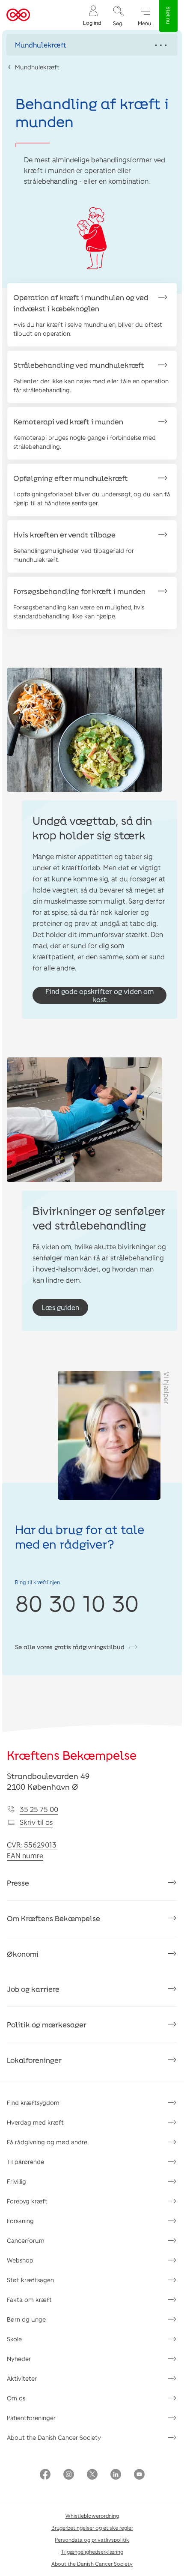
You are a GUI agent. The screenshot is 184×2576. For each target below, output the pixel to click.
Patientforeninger (31, 2418)
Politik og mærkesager (47, 2024)
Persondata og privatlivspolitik (92, 2540)
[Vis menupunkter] (92, 45)
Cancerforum (26, 2240)
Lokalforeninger (34, 2060)
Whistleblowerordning (92, 2516)
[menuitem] (92, 15)
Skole (14, 2339)
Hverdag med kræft (35, 2122)
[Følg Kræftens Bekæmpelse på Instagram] (69, 2475)
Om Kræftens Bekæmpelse (53, 1918)
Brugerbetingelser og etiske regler (92, 2528)
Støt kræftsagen (30, 2280)
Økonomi (23, 1954)
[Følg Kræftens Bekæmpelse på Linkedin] (116, 2475)
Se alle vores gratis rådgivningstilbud (70, 1647)
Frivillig (16, 2181)
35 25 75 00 (39, 1809)
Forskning (20, 2221)
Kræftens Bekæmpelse (72, 1755)
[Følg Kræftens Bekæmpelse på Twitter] (92, 2475)
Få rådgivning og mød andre (47, 2142)
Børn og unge (26, 2319)
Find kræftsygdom (33, 2103)
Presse (18, 1883)
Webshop (20, 2260)
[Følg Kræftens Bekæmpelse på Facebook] (45, 2475)
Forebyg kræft (27, 2201)
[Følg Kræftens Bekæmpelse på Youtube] (139, 2475)
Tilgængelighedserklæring (92, 2552)
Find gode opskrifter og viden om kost (99, 995)
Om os (16, 2398)
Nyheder (19, 2359)
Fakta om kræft (29, 2300)
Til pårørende (25, 2162)
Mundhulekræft (37, 67)
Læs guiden (60, 1307)
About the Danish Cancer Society (54, 2437)
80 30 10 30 (77, 1603)
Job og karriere (33, 1989)
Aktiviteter (22, 2378)
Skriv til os (36, 1822)
